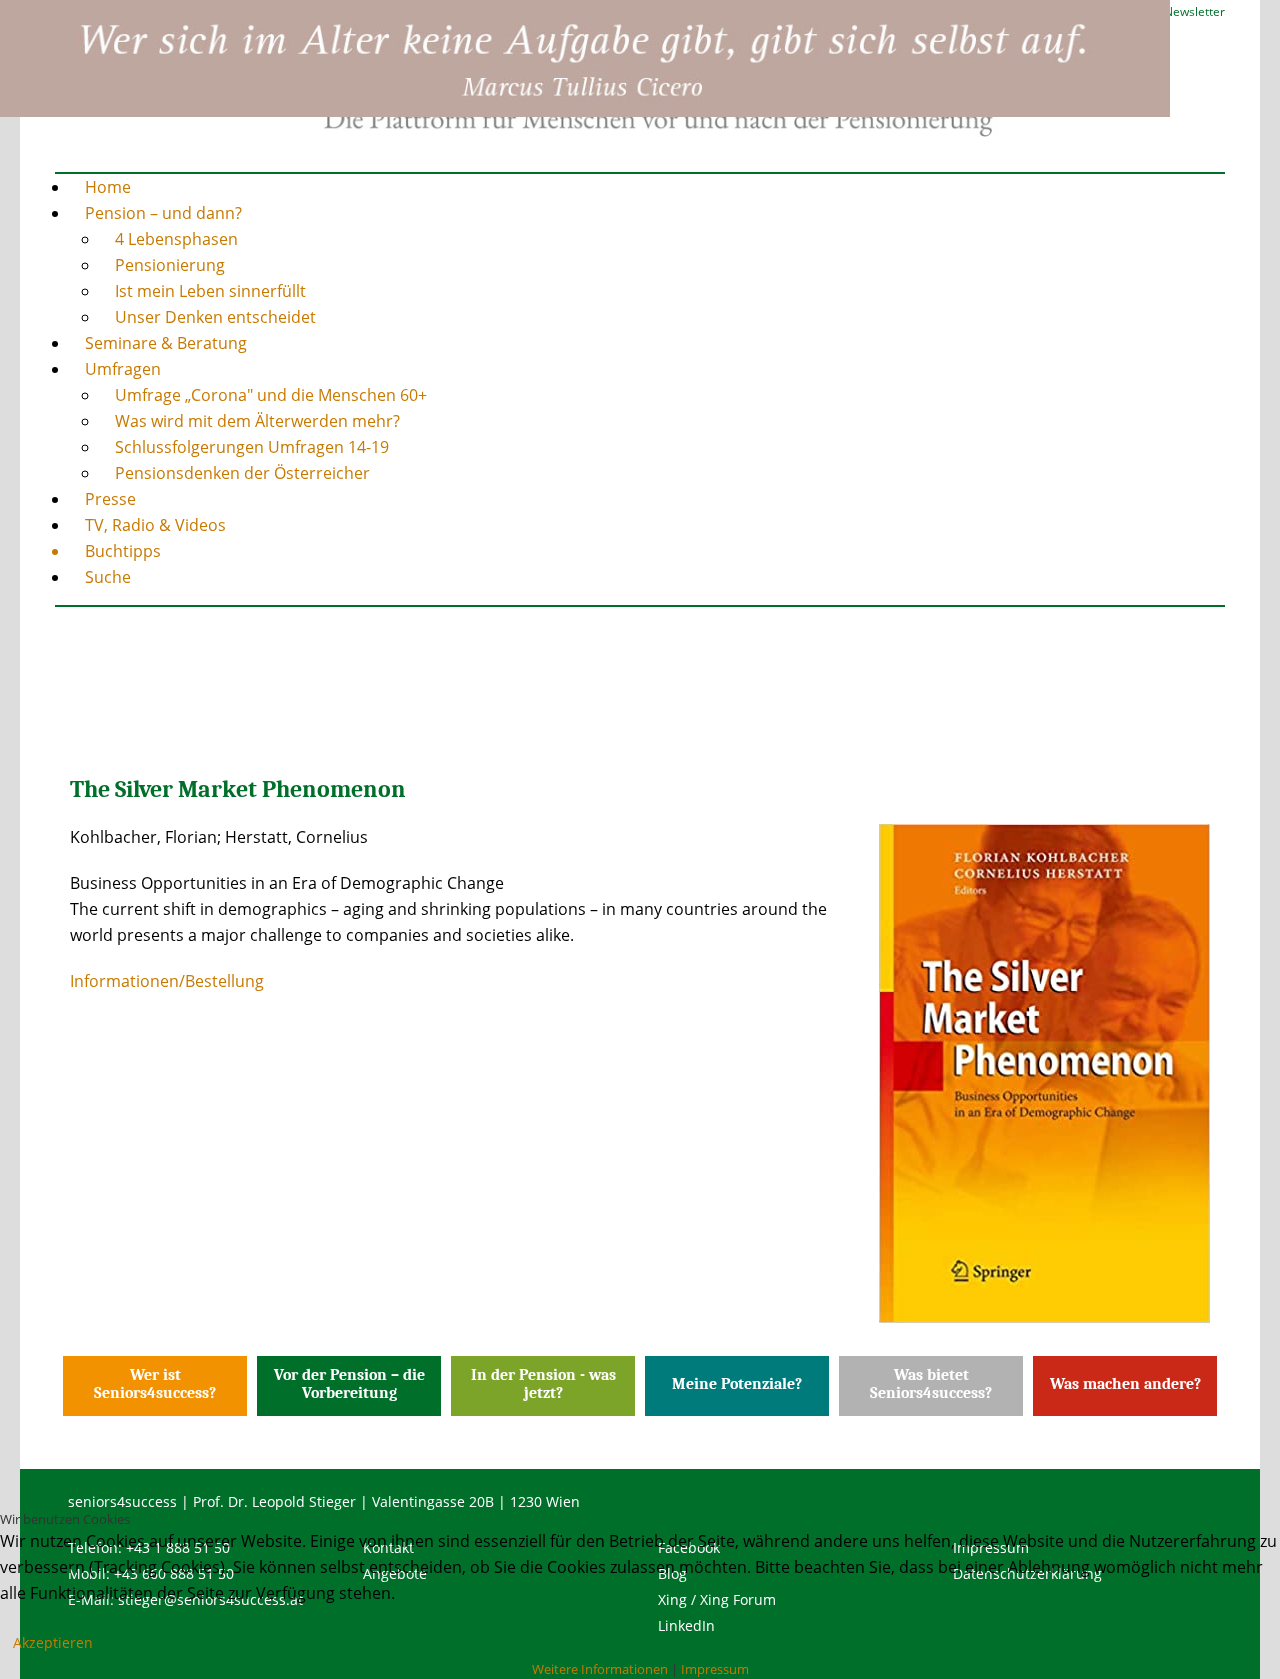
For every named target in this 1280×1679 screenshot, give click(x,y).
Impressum (715, 1669)
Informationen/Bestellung (167, 981)
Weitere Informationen (600, 1669)
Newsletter (1194, 11)
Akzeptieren (53, 1642)
